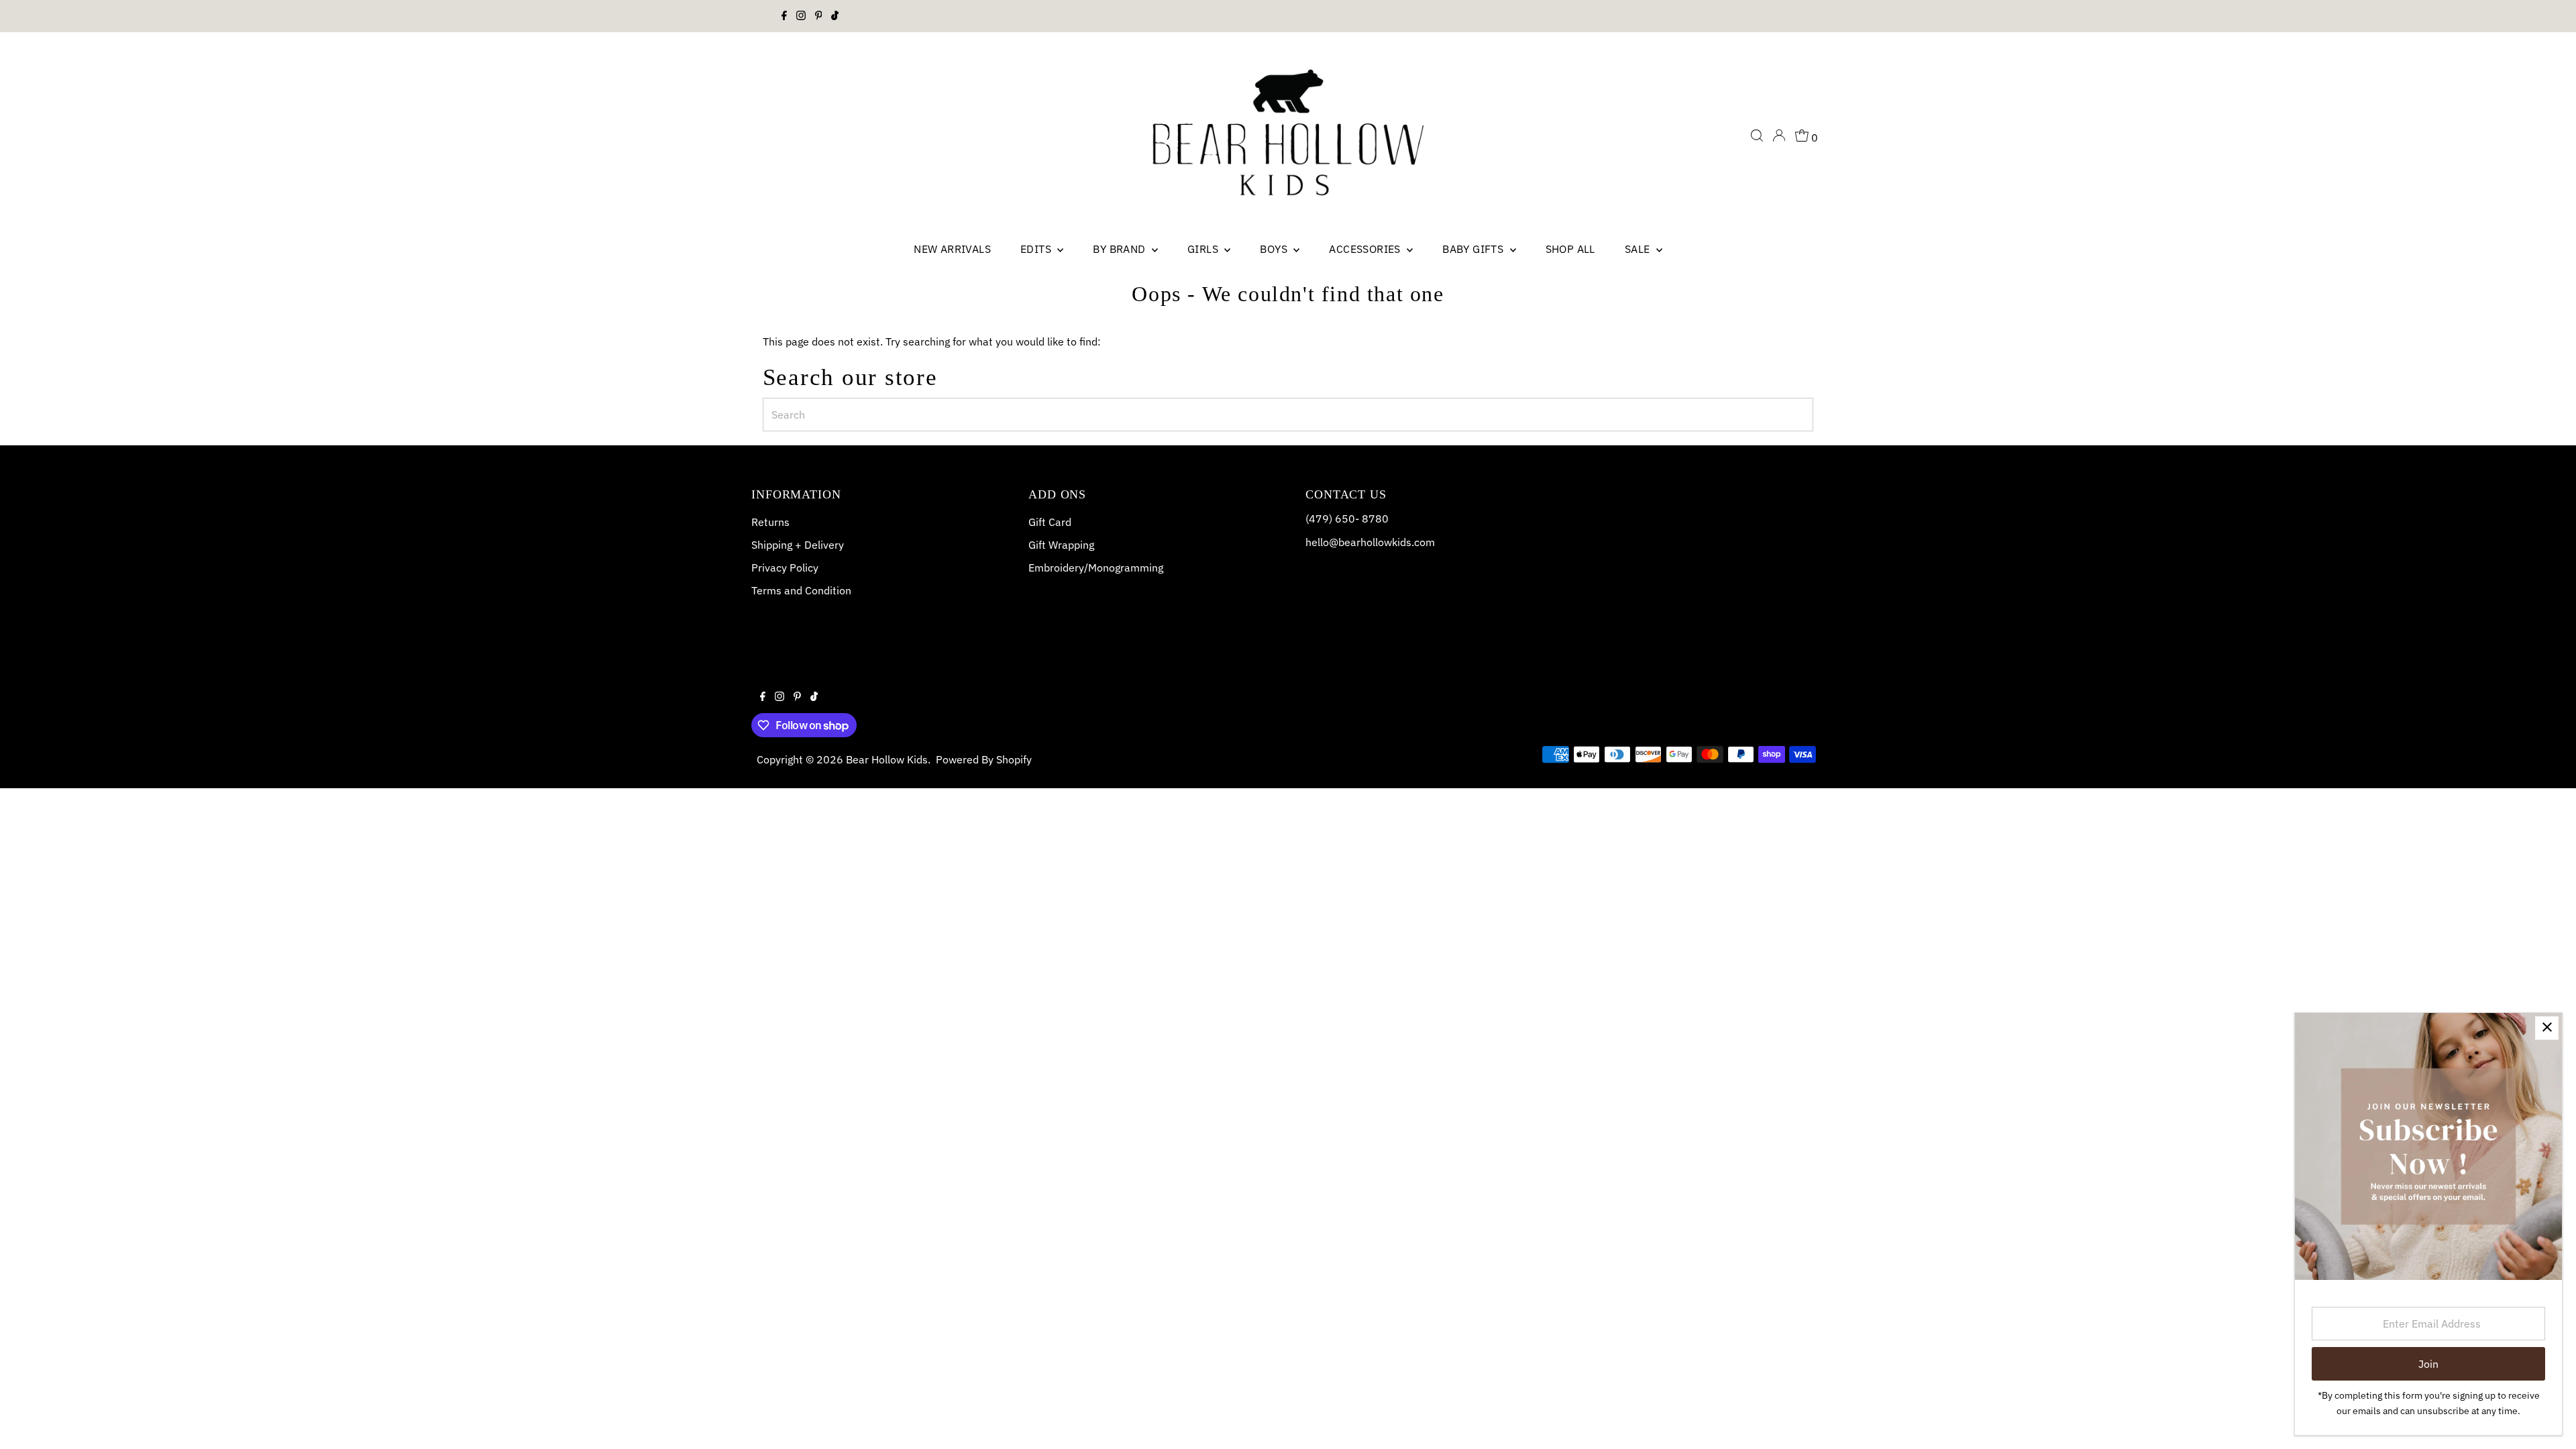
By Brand (1121, 249)
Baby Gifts (1474, 249)
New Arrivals (952, 249)
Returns (770, 522)
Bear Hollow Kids (887, 759)
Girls (1204, 249)
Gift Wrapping (1061, 545)
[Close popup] (2547, 1028)
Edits (1037, 249)
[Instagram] (801, 16)
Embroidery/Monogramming (1096, 568)
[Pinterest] (819, 16)
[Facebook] (784, 16)
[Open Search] (1757, 136)
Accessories (1366, 249)
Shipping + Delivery (798, 545)
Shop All (1570, 249)
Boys (1275, 249)
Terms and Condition (801, 590)
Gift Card (1050, 522)
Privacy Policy (785, 568)
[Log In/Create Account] (1779, 136)
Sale (1639, 249)
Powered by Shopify (984, 759)
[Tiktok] (835, 16)
